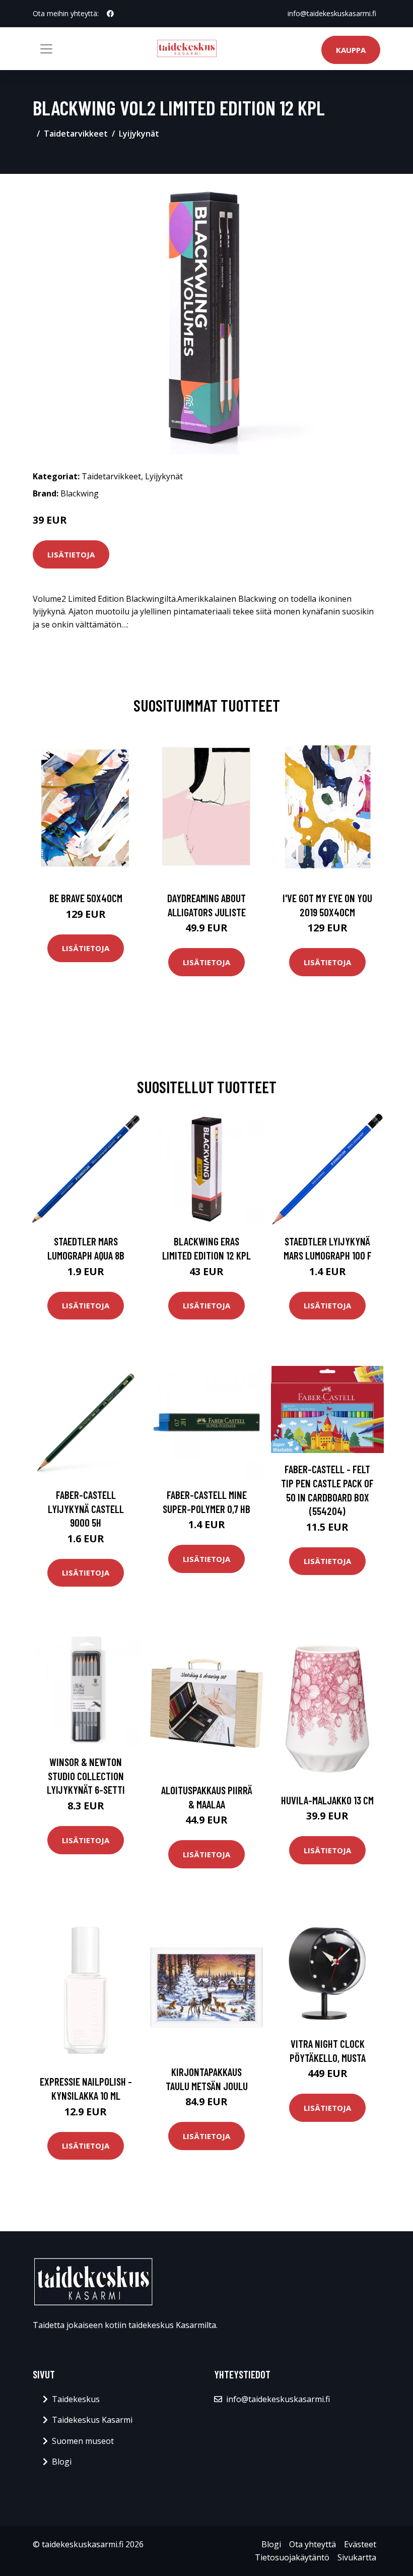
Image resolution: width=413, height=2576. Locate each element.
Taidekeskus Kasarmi (92, 2420)
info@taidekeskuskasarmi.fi (332, 13)
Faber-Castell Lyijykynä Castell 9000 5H (86, 1509)
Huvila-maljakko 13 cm (327, 1800)
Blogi (62, 2462)
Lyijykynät (139, 134)
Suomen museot (83, 2441)
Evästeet (360, 2544)
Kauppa (351, 50)
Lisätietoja (71, 554)
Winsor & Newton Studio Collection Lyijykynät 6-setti (86, 1776)
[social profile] (110, 14)
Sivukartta (357, 2557)
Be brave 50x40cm (86, 898)
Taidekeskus (76, 2399)
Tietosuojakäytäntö (292, 2557)
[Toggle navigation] (46, 49)
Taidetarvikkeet (76, 134)
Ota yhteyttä (313, 2544)
